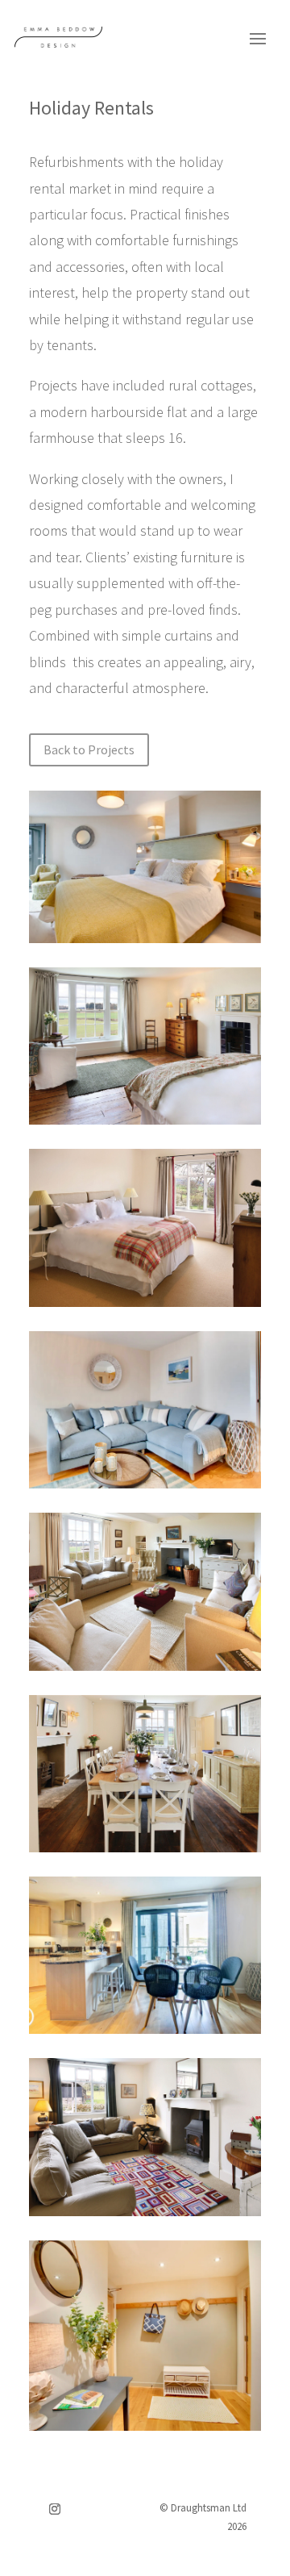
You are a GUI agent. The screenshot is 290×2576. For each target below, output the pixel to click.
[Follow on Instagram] (55, 2509)
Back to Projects (89, 749)
